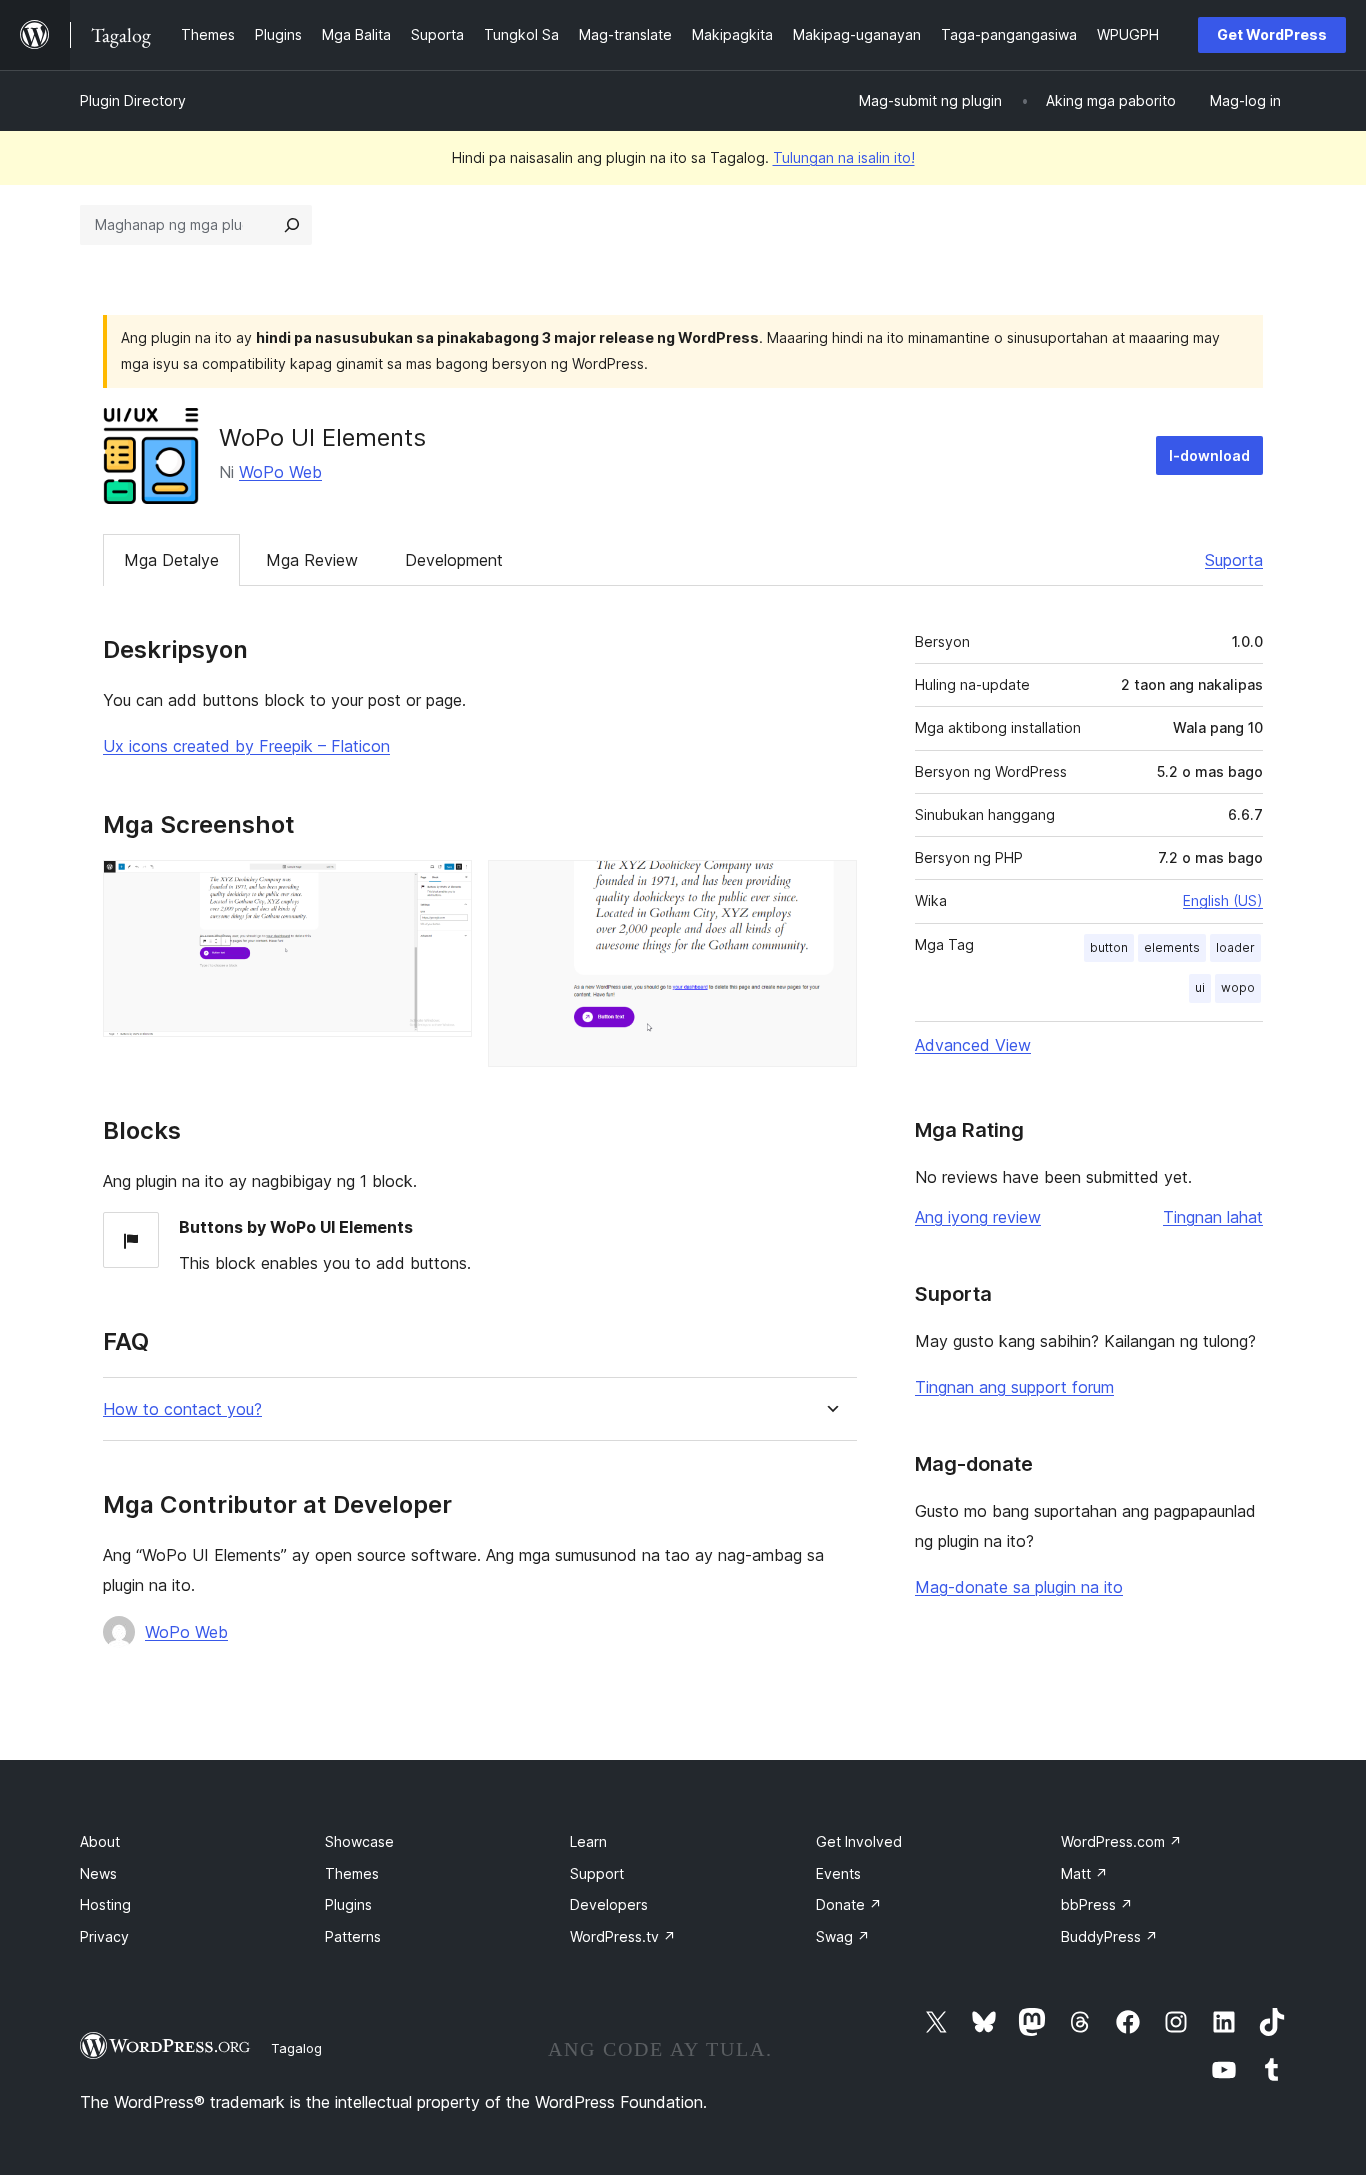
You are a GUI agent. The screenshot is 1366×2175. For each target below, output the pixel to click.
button (1109, 947)
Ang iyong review (978, 1217)
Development (454, 560)
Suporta (1234, 560)
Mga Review (312, 560)
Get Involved (859, 1841)
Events (838, 1873)
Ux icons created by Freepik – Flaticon (246, 746)
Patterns (353, 1936)
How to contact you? (182, 1409)
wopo (1238, 987)
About (100, 1841)
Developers (609, 1904)
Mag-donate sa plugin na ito (1019, 1587)
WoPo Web (280, 472)
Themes (352, 1873)
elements (1172, 947)
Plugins (348, 1904)
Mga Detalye (171, 560)
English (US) (1223, 900)
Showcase (359, 1841)
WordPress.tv (623, 1936)
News (98, 1873)
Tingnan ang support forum (1014, 1387)
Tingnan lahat (1213, 1217)
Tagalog (296, 2048)
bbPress (1097, 1904)
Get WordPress (1272, 34)
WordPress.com (1121, 1841)
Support (597, 1873)
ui (1200, 987)
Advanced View (973, 1045)
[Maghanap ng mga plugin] (292, 225)
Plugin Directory (133, 100)
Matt (1084, 1873)
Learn (588, 1841)
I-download (1209, 455)
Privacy (104, 1936)
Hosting (105, 1904)
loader (1235, 947)
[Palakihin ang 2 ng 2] (830, 887)
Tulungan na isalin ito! (844, 157)
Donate (849, 1904)
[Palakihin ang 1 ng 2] (445, 887)
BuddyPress (1109, 1936)
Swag (843, 1936)
